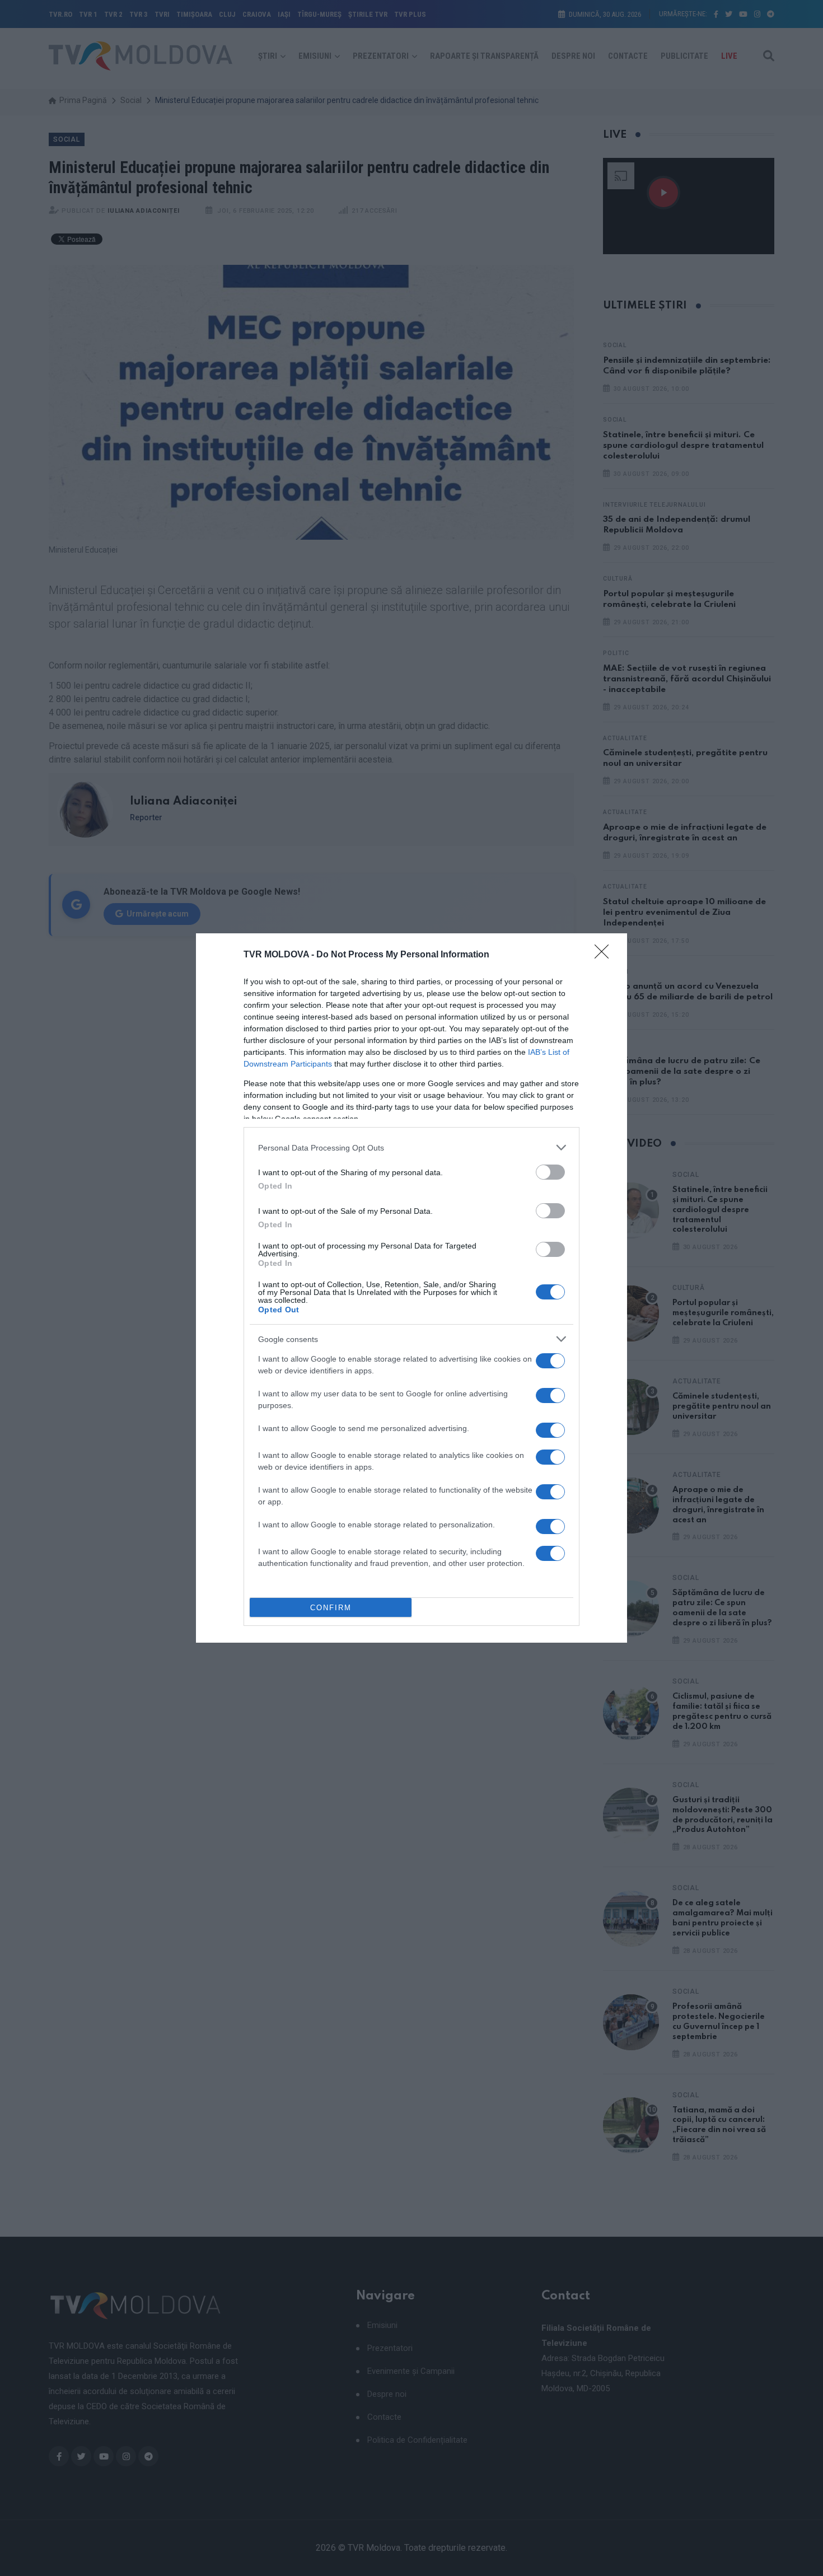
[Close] (605, 955)
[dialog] (411, 1288)
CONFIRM (331, 1608)
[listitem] (411, 1147)
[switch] (550, 1172)
